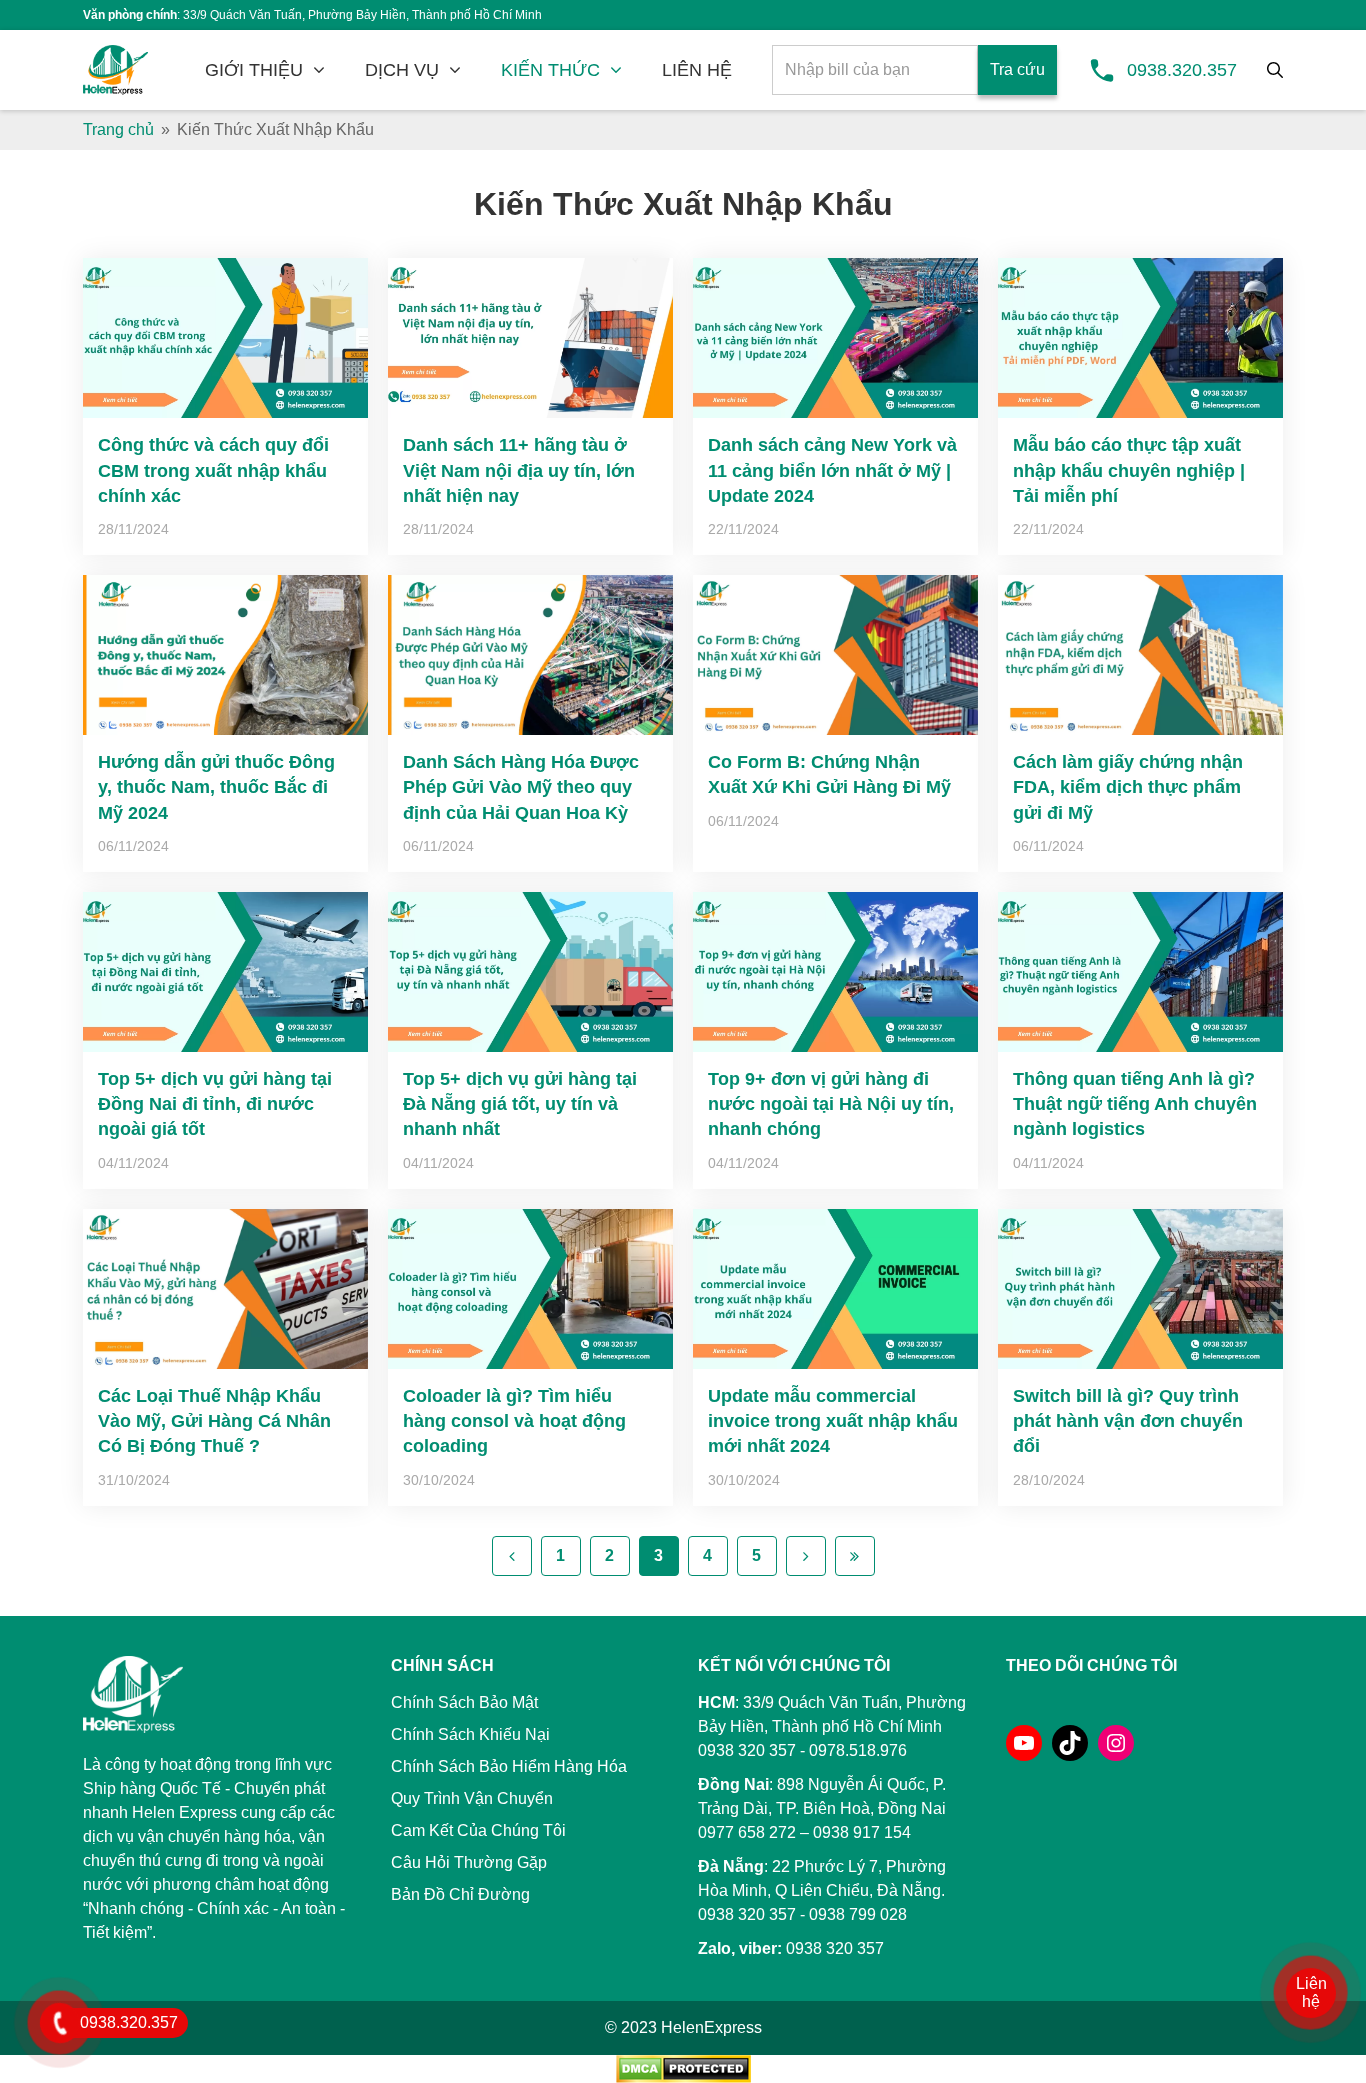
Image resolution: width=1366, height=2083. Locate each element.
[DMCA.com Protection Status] (683, 2067)
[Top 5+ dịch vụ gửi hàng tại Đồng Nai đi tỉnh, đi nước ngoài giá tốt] (225, 972)
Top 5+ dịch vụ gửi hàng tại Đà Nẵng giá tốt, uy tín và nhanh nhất (520, 1104)
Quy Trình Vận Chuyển (472, 1798)
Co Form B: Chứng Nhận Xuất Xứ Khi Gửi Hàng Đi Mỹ (829, 774)
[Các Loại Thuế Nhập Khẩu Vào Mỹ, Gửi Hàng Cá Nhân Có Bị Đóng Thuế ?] (225, 1289)
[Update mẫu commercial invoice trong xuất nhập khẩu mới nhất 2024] (835, 1289)
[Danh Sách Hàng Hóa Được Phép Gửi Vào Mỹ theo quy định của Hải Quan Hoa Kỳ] (530, 655)
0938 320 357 (747, 1914)
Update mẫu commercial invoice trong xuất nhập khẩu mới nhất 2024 (833, 1421)
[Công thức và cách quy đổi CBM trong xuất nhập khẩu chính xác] (225, 338)
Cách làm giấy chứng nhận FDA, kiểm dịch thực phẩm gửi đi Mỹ (1128, 787)
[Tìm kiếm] (1275, 70)
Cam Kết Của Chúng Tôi (478, 1830)
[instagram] (1116, 1743)
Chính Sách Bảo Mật (464, 1702)
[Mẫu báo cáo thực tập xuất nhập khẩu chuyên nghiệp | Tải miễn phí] (1140, 338)
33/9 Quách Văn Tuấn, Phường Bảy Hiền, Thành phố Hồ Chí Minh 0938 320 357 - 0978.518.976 (832, 1726)
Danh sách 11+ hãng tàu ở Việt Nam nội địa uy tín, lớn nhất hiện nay (519, 470)
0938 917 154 (862, 1832)
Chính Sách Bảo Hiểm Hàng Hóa (509, 1766)
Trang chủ (118, 129)
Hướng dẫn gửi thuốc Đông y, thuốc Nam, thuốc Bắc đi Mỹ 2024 (216, 787)
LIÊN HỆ (697, 70)
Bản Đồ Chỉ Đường (460, 1894)
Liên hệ (1311, 1992)
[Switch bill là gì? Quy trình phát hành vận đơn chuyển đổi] (1140, 1289)
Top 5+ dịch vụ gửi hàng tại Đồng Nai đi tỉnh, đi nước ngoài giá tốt (215, 1104)
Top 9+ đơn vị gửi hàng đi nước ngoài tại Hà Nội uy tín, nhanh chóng (831, 1104)
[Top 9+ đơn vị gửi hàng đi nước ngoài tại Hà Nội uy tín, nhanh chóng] (835, 972)
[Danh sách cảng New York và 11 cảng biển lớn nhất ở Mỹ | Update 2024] (835, 338)
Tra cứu (1017, 69)
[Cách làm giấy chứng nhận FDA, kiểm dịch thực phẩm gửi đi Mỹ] (1140, 655)
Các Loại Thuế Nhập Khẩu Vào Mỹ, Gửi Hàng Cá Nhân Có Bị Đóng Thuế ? (214, 1421)
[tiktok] (1070, 1743)
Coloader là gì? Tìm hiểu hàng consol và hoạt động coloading (514, 1421)
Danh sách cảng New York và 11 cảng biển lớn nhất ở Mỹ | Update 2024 (832, 470)
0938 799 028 (858, 1914)
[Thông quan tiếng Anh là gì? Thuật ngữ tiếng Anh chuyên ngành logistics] (1140, 972)
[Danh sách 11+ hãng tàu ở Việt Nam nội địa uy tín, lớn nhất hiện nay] (530, 338)
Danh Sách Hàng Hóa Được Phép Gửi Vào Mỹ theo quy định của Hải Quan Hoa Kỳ (521, 787)
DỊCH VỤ (402, 70)
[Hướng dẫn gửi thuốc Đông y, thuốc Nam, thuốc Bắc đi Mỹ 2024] (225, 655)
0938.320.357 (1182, 70)
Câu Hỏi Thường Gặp (469, 1862)
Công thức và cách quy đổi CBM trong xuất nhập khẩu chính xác (213, 470)
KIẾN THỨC (550, 70)
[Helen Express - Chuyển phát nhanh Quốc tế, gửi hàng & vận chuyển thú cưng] (115, 70)
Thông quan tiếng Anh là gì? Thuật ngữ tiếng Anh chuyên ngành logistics (1135, 1104)
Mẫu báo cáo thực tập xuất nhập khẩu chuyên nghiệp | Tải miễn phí (1129, 470)
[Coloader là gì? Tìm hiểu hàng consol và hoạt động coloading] (530, 1289)
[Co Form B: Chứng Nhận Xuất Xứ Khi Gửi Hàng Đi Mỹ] (835, 655)
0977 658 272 (747, 1832)
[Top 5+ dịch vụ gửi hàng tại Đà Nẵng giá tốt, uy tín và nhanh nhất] (530, 972)
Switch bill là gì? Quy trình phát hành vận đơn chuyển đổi (1128, 1421)
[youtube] (1024, 1743)
